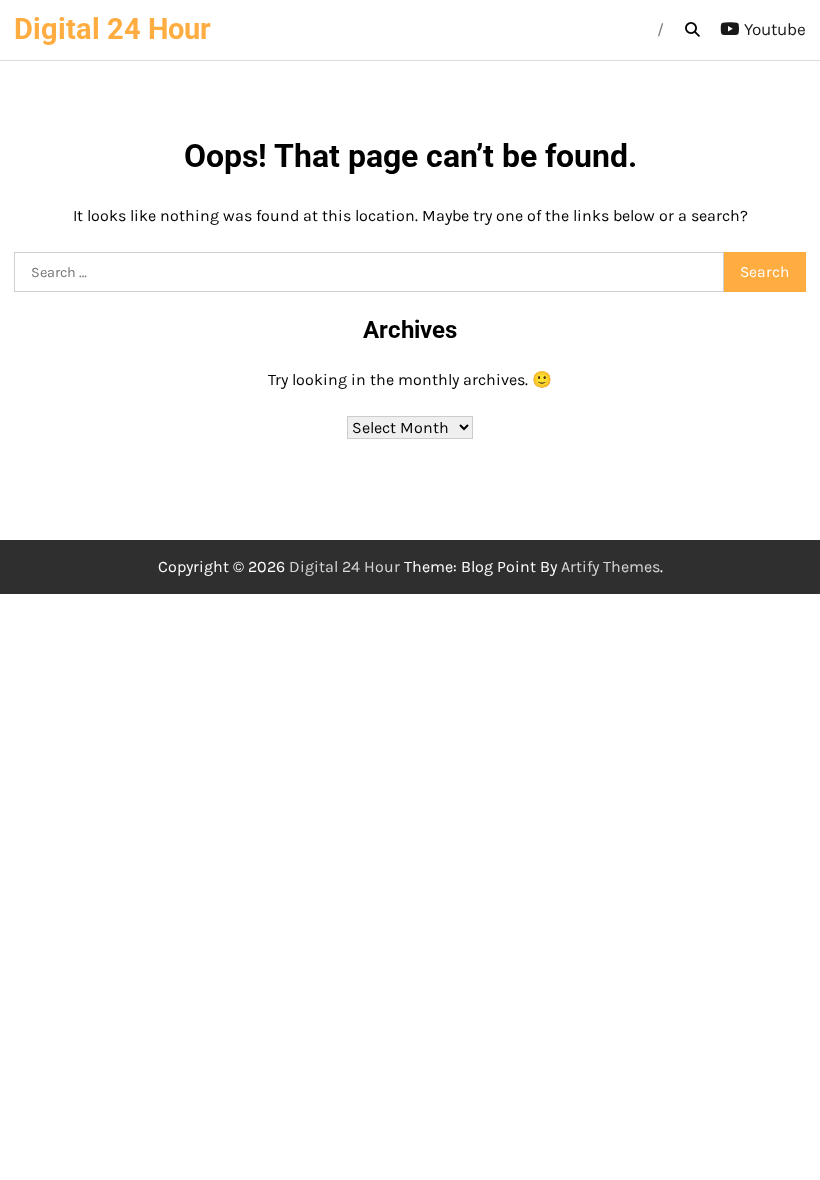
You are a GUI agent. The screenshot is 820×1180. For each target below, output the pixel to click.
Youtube (775, 29)
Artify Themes (610, 566)
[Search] (692, 30)
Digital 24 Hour (112, 29)
